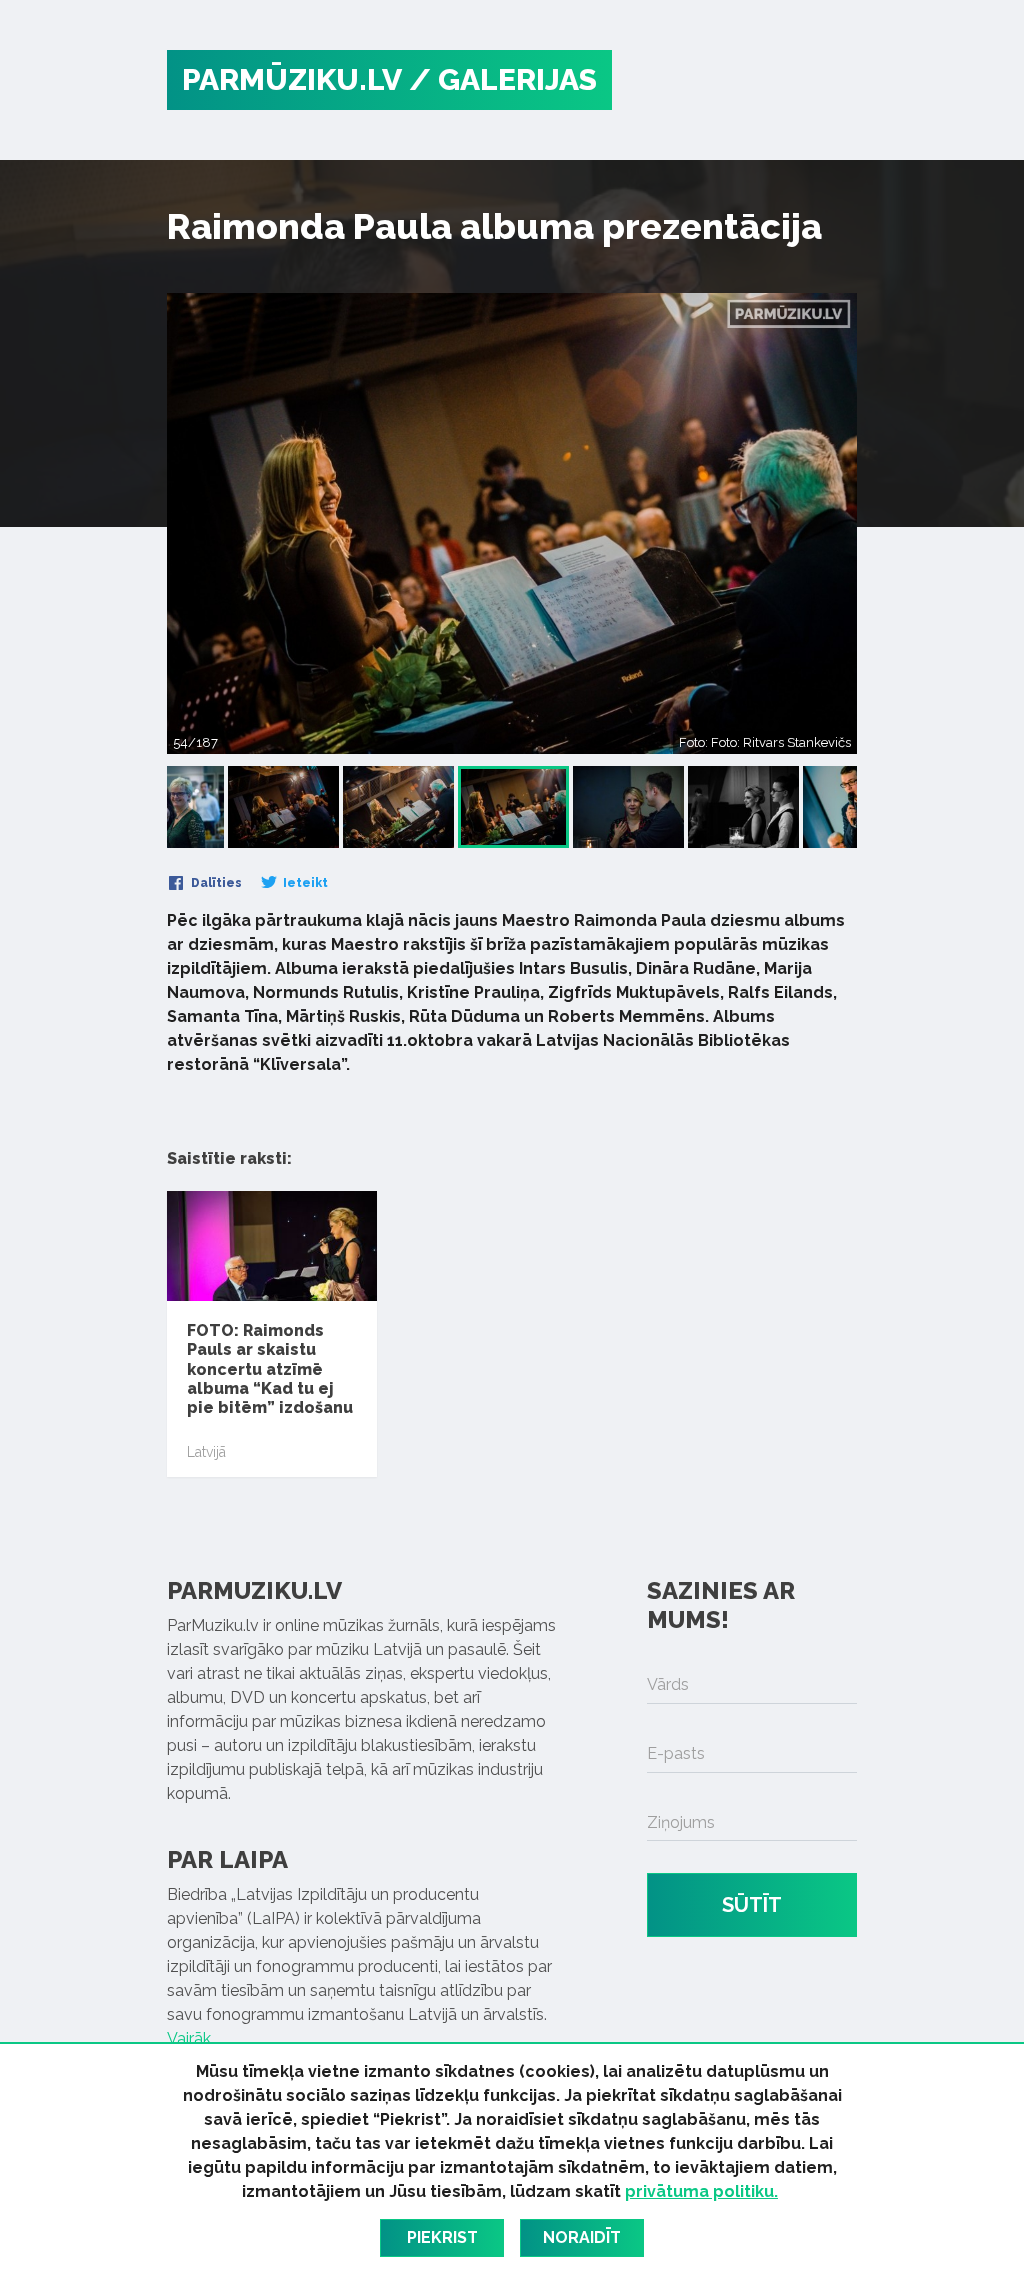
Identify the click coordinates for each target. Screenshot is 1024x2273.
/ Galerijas (503, 79)
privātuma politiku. (701, 2191)
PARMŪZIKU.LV (292, 79)
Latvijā (206, 1452)
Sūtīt (752, 1905)
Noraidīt (582, 2237)
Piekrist (442, 2237)
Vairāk (189, 2038)
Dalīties (215, 883)
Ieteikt (304, 883)
